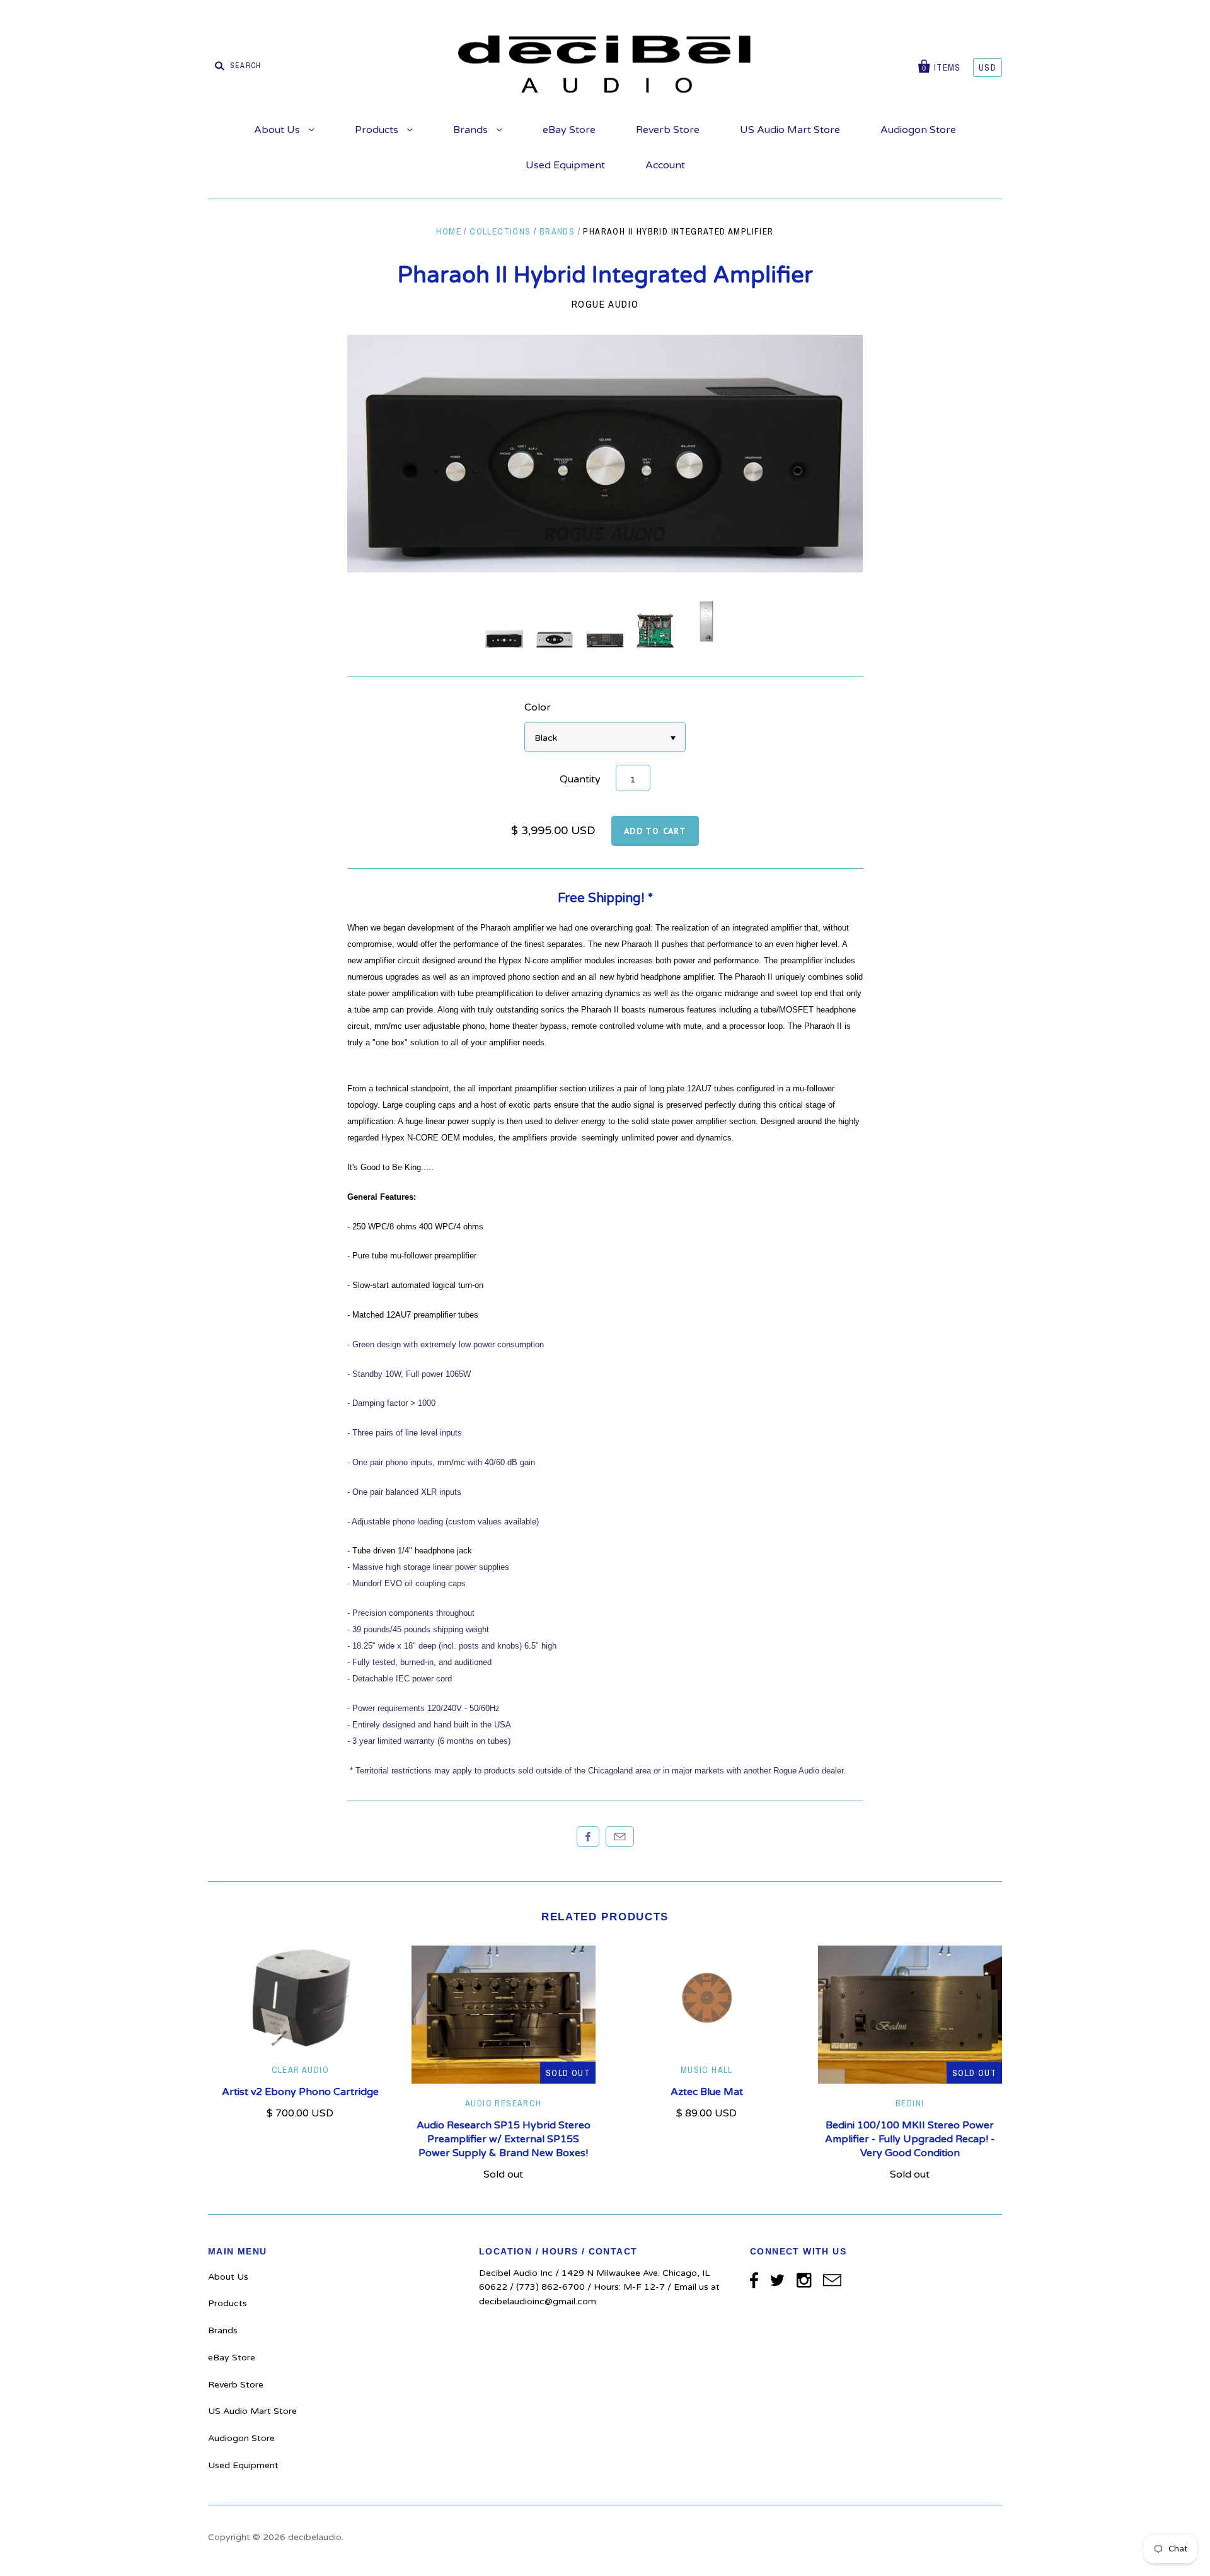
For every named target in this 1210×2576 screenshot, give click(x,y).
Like (588, 1836)
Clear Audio (300, 2070)
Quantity (580, 779)
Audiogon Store (918, 130)
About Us (278, 130)
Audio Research (504, 2103)
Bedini (910, 2103)
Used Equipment (565, 165)
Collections (500, 231)
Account (665, 165)
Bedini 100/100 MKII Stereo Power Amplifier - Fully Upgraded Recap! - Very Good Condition (910, 2139)
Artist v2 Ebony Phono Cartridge (300, 2092)
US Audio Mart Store (790, 130)
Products (378, 130)
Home (449, 231)
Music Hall (707, 2070)
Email (620, 1836)
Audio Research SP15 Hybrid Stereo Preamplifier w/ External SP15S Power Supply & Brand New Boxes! (504, 2139)
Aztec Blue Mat (707, 2092)
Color (538, 707)
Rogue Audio (605, 304)
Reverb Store (668, 130)
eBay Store (569, 130)
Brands (472, 130)
